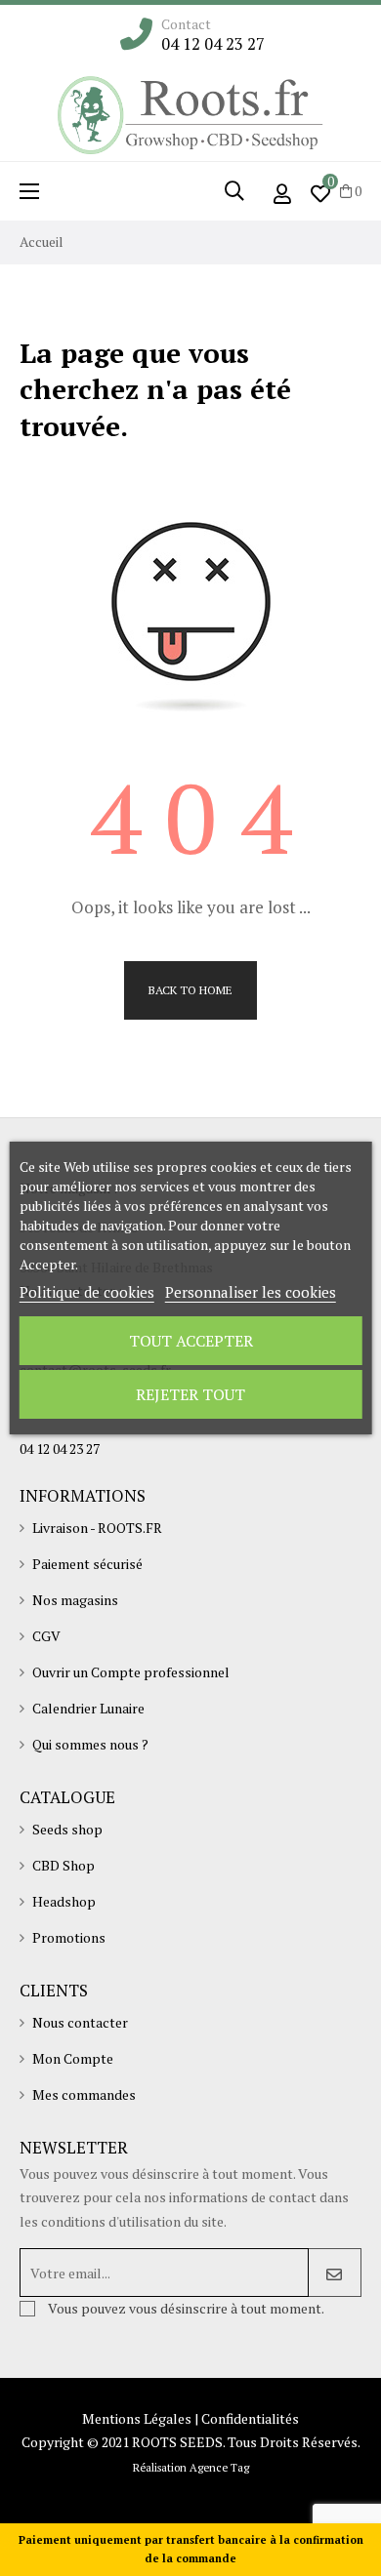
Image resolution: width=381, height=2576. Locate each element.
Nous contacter (80, 2022)
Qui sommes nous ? (90, 1744)
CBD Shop (63, 1865)
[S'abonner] (335, 2273)
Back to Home (190, 990)
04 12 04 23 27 (213, 44)
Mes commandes (84, 2094)
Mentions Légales (137, 2418)
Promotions (69, 1937)
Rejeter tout (190, 1394)
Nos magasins (75, 1600)
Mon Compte (73, 2058)
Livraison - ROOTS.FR (97, 1528)
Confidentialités (250, 2418)
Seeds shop (67, 1829)
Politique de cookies (87, 1292)
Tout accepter (191, 1341)
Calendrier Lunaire (88, 1708)
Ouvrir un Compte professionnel (131, 1672)
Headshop (64, 1901)
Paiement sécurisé (87, 1564)
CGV (46, 1636)
